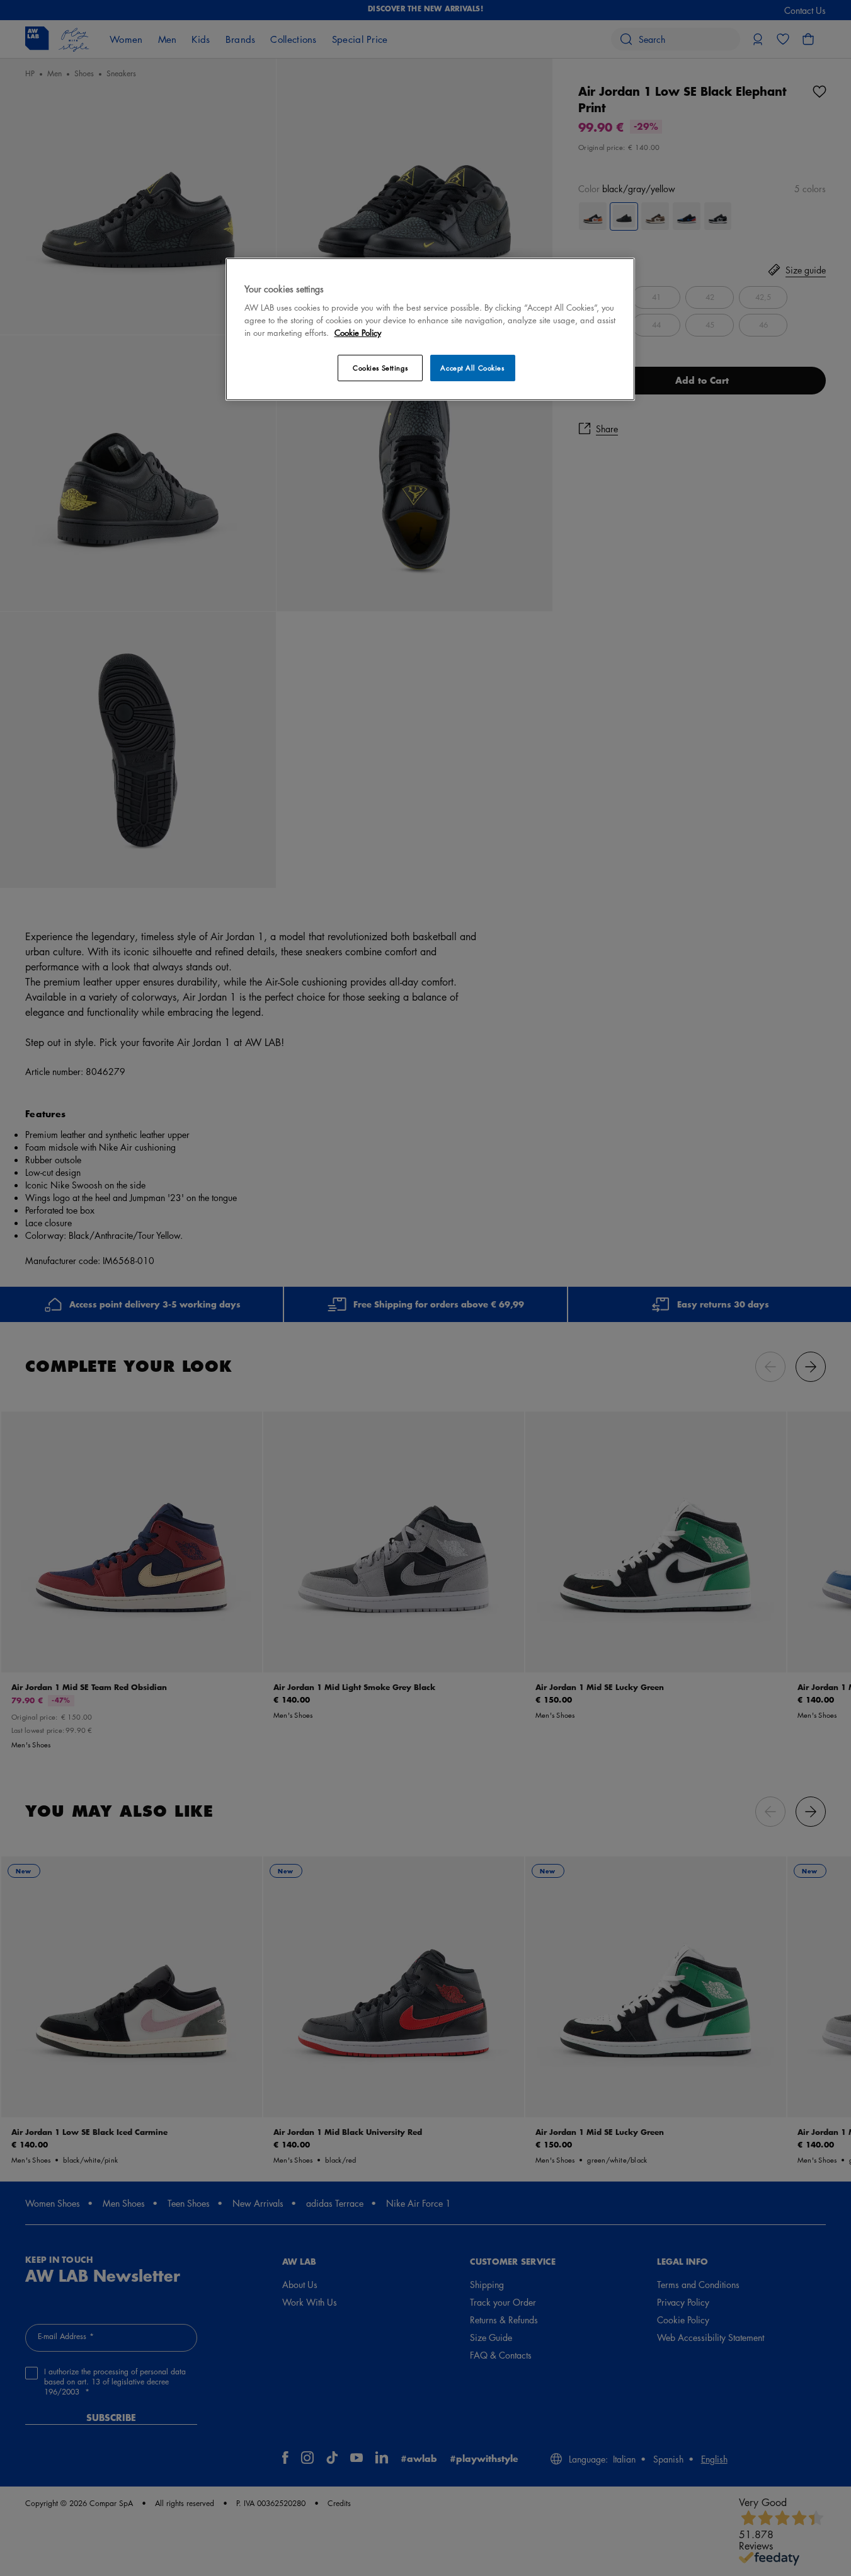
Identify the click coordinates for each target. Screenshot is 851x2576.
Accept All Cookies (472, 368)
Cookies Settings (380, 368)
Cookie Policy (358, 332)
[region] (430, 329)
